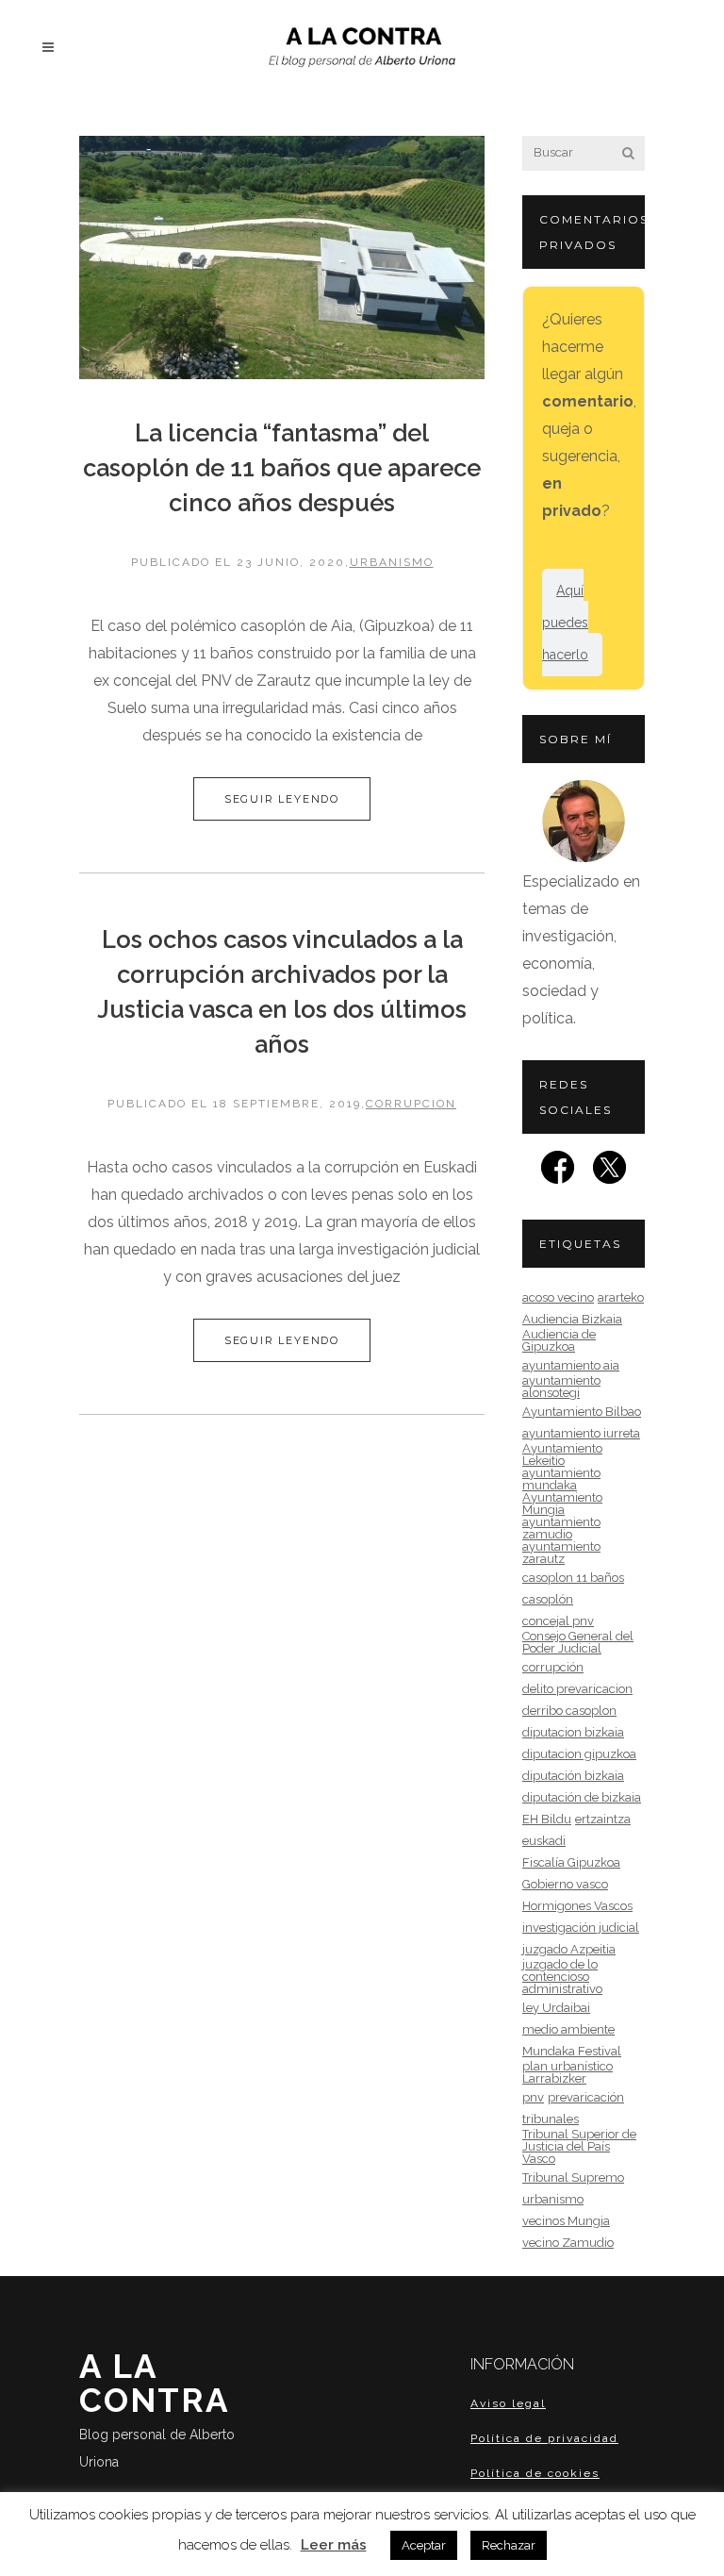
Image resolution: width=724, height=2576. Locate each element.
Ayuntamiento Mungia (562, 1504)
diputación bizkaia (573, 1776)
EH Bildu (547, 1819)
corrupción (553, 1667)
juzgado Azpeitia (569, 1949)
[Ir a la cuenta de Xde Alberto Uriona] (609, 1173)
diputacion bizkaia (573, 1732)
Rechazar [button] (509, 2545)
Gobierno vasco (565, 1884)
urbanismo (392, 562)
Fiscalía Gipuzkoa (571, 1862)
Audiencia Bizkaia (572, 1319)
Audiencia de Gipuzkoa (559, 1340)
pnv (533, 2097)
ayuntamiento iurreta (581, 1433)
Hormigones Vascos (577, 1906)
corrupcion (411, 1104)
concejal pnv (558, 1621)
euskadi (544, 1841)
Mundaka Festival (572, 2051)
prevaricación (586, 2097)
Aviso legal (508, 2403)
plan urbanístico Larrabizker (568, 2072)
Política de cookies (535, 2473)
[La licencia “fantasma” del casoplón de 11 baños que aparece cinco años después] (282, 258)
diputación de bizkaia (582, 1797)
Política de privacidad (544, 2438)
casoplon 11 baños (573, 1578)
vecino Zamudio (568, 2243)
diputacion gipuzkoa (579, 1754)
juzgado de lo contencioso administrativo (562, 1977)
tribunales (551, 2119)
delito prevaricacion (577, 1689)
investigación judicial (581, 1928)
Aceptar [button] (424, 2545)
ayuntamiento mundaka (561, 1479)
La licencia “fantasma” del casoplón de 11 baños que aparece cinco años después (282, 468)
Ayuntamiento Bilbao (582, 1412)
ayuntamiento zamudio (561, 1528)
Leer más (334, 2545)
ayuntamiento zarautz (561, 1553)
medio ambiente (568, 2029)
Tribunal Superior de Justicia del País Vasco (579, 2146)
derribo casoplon (569, 1711)
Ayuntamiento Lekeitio (562, 1454)
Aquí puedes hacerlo (565, 623)
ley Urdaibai (556, 2008)
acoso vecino (558, 1297)
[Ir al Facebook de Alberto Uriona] (558, 1173)
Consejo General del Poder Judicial (578, 1642)
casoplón (548, 1599)
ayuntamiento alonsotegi (561, 1387)
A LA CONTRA (157, 2408)
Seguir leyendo (282, 799)
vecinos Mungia (566, 2221)
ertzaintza (603, 1819)
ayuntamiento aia (571, 1365)
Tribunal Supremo (573, 2177)
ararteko (621, 1297)
